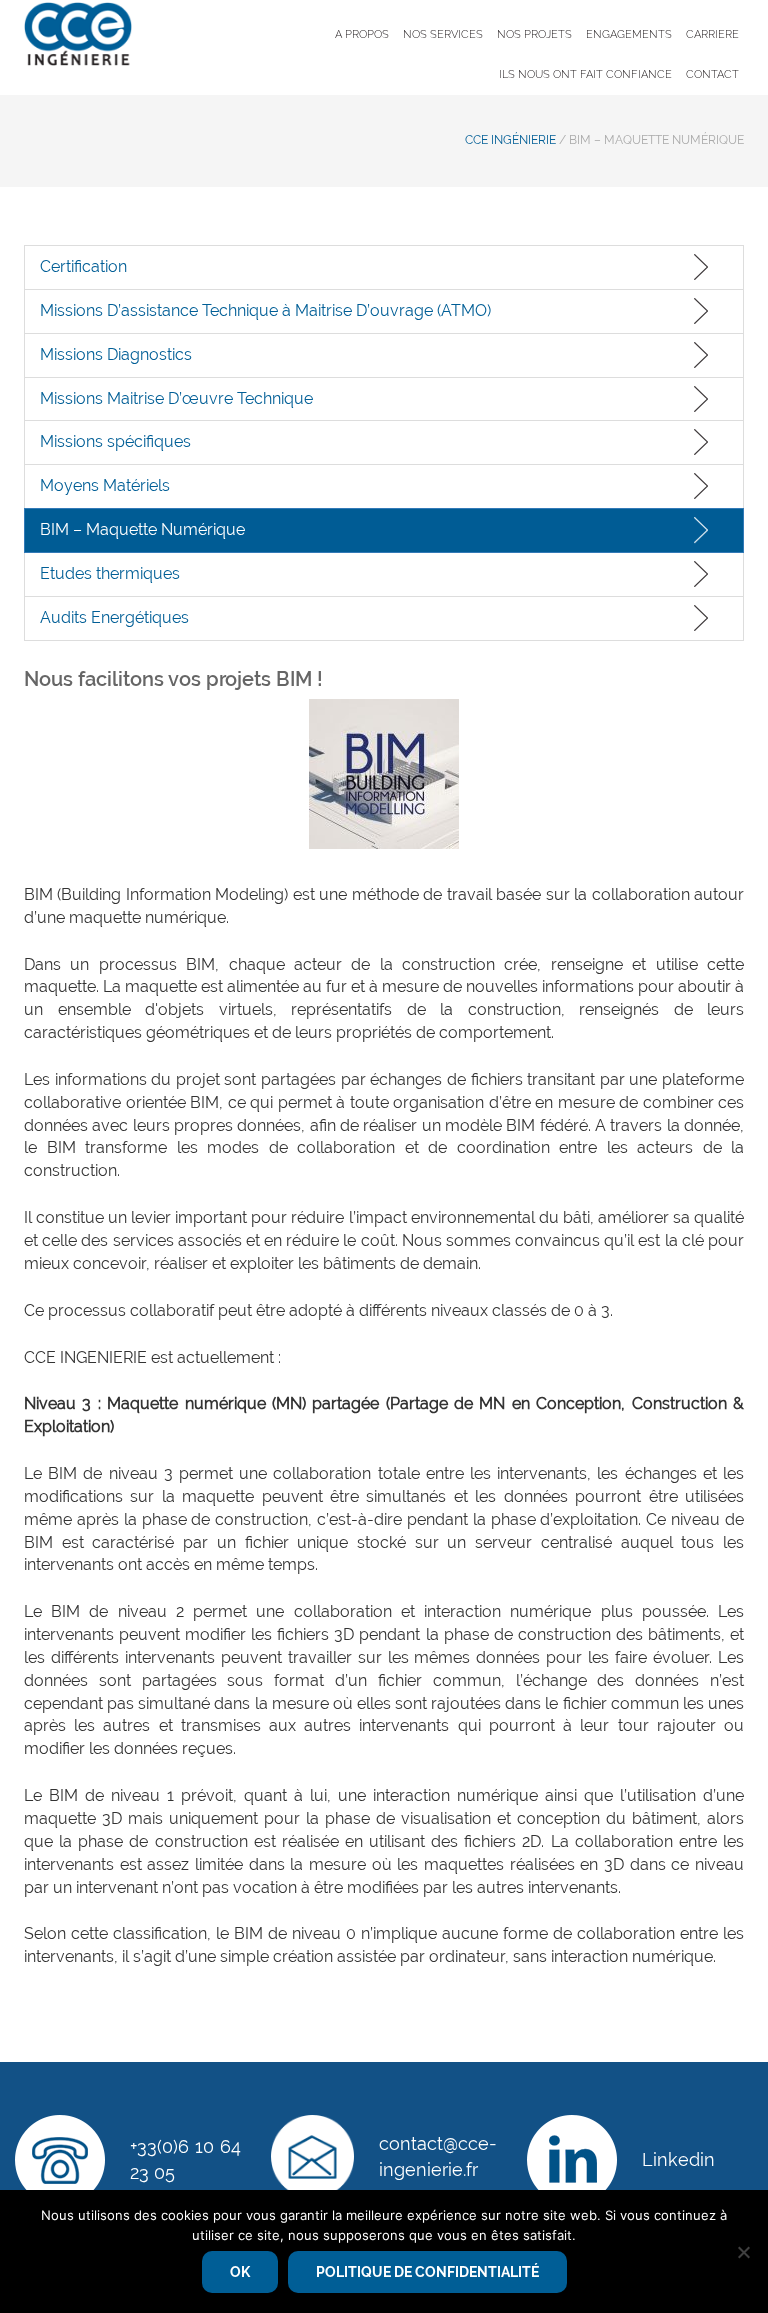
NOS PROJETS (534, 34)
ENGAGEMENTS (629, 34)
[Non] (743, 2252)
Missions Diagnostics (116, 354)
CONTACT (712, 74)
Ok (240, 2272)
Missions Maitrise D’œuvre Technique (176, 398)
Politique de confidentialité (427, 2272)
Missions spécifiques (115, 441)
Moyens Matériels (105, 485)
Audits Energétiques (114, 617)
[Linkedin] (572, 2160)
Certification (83, 266)
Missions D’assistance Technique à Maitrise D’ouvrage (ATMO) (265, 310)
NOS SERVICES (443, 34)
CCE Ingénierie (510, 140)
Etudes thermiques (110, 573)
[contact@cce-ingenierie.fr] (312, 2156)
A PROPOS (362, 34)
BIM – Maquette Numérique (142, 529)
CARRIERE (712, 34)
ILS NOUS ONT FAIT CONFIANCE (585, 74)
